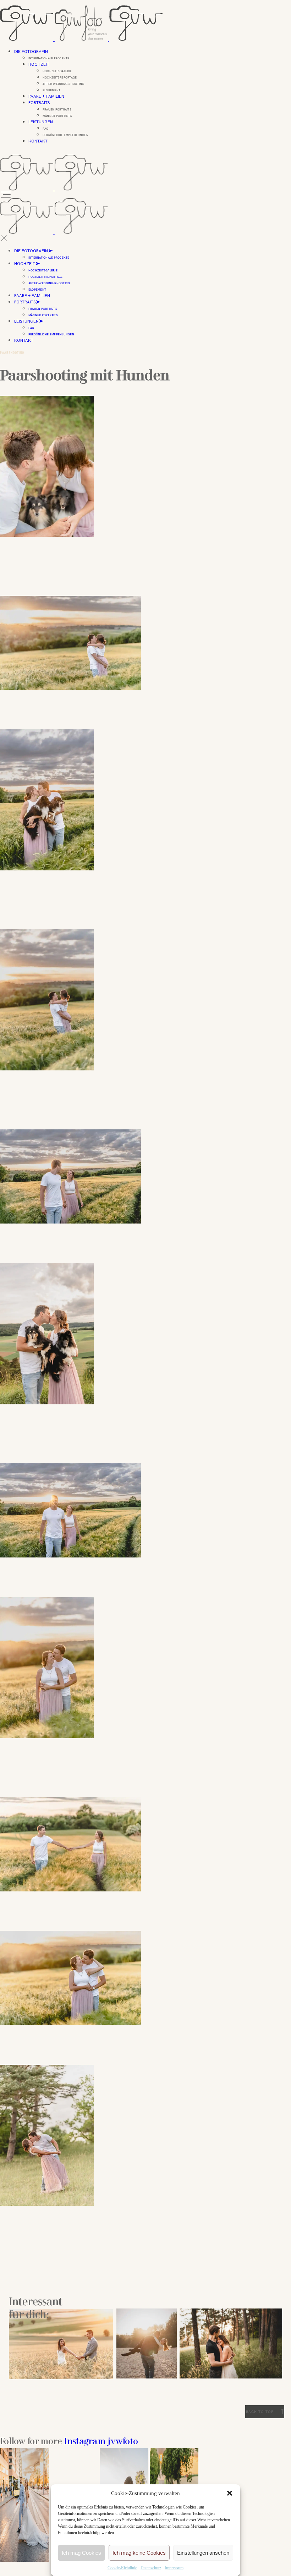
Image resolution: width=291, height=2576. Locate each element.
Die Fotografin (31, 52)
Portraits (39, 103)
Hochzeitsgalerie (43, 270)
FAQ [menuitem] (46, 129)
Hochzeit (39, 64)
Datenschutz (151, 2568)
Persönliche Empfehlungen (51, 334)
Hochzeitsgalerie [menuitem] (57, 71)
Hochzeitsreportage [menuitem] (60, 77)
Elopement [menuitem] (51, 90)
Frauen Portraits (43, 309)
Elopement (37, 290)
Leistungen (41, 122)
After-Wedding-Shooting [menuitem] (63, 84)
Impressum (174, 2568)
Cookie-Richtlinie (122, 2568)
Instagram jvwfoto (101, 2442)
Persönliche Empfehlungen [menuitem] (65, 135)
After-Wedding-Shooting (49, 283)
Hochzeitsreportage (45, 277)
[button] (230, 2493)
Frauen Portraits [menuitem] (57, 109)
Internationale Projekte (49, 258)
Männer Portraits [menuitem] (57, 116)
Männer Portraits (43, 315)
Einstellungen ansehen (203, 2553)
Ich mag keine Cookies (139, 2553)
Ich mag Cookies (81, 2553)
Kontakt (38, 141)
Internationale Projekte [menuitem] (49, 58)
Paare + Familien (46, 96)
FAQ (31, 328)
